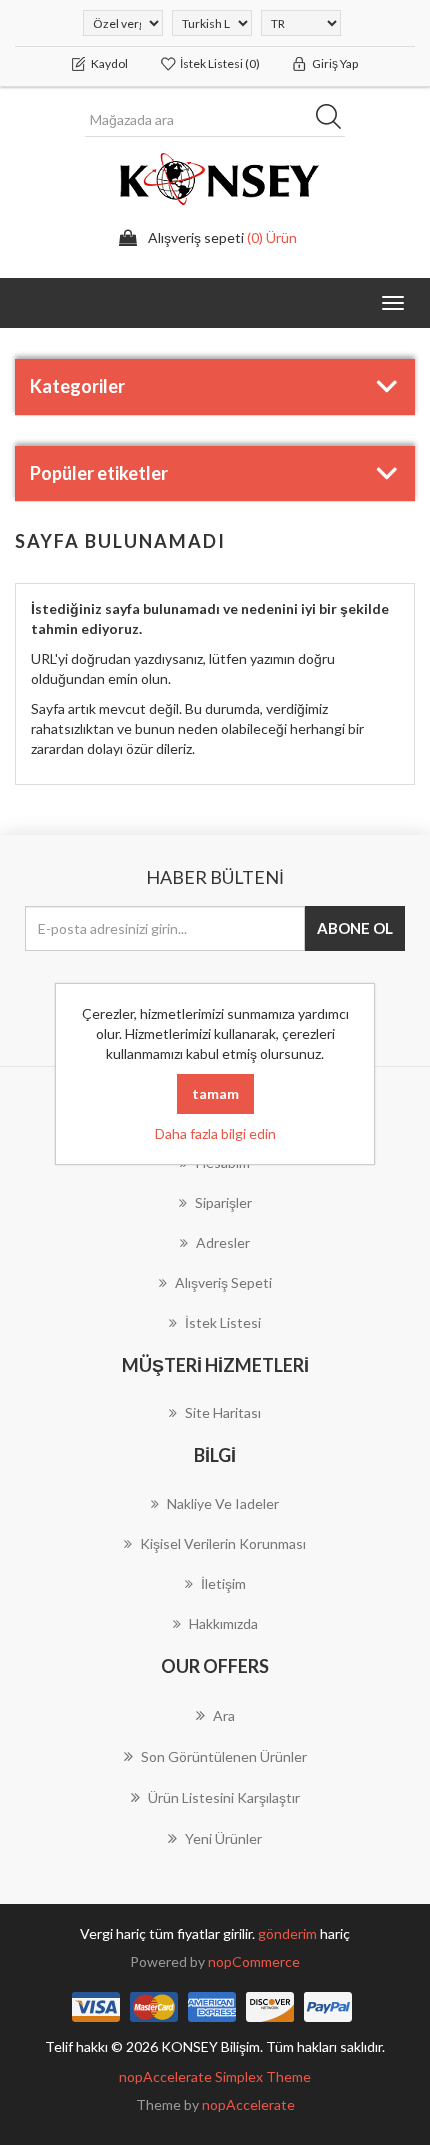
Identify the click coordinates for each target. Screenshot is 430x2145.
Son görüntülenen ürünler (224, 1756)
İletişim (223, 1583)
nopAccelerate (248, 2104)
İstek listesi (223, 1322)
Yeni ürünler (223, 1838)
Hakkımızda (223, 1623)
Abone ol (355, 928)
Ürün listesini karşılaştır (224, 1797)
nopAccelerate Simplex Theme (215, 2076)
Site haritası (223, 1412)
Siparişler (223, 1202)
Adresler (223, 1242)
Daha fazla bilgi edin (215, 1133)
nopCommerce (254, 1961)
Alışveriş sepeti (223, 1282)
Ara (335, 120)
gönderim (289, 1933)
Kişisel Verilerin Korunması (223, 1543)
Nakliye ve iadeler (223, 1503)
